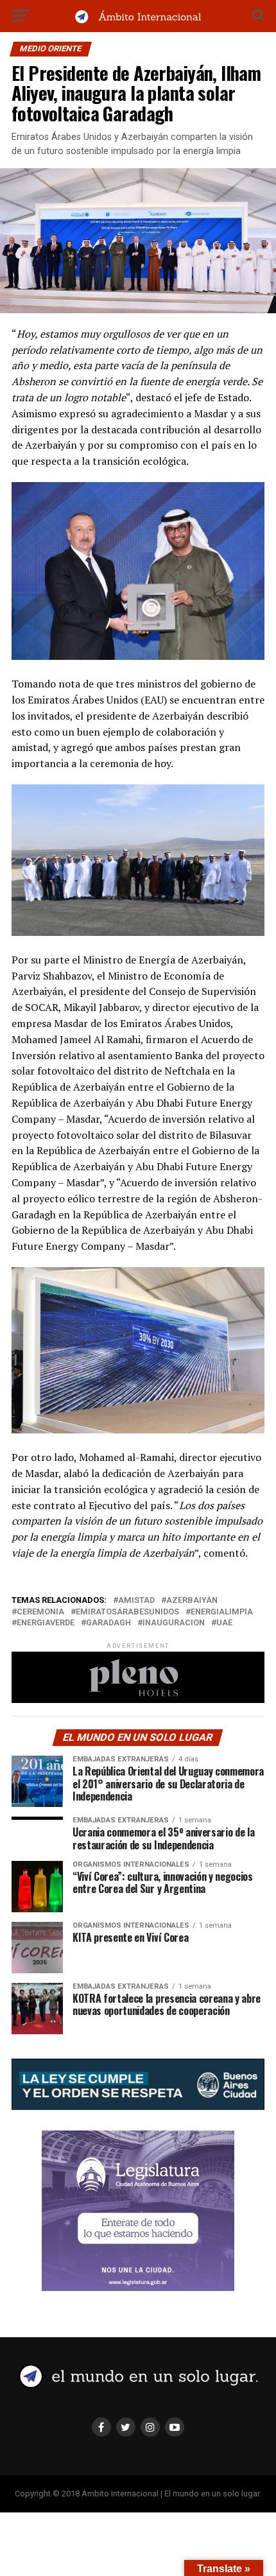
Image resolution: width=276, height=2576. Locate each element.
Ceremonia (40, 1612)
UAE (224, 1623)
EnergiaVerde (46, 1623)
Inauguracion (174, 1623)
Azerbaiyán (192, 1601)
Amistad (136, 1601)
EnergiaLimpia (222, 1612)
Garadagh (108, 1623)
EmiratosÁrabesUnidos (127, 1612)
